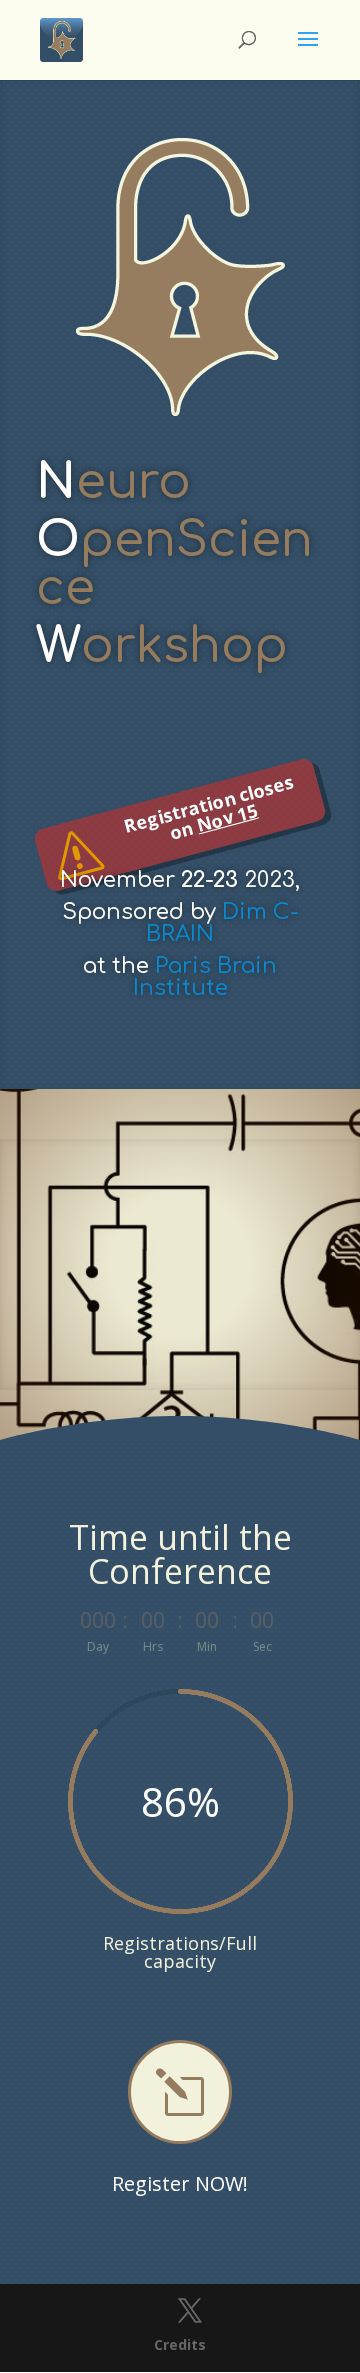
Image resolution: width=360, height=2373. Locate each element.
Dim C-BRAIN (222, 923)
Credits (180, 2344)
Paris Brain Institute (205, 977)
